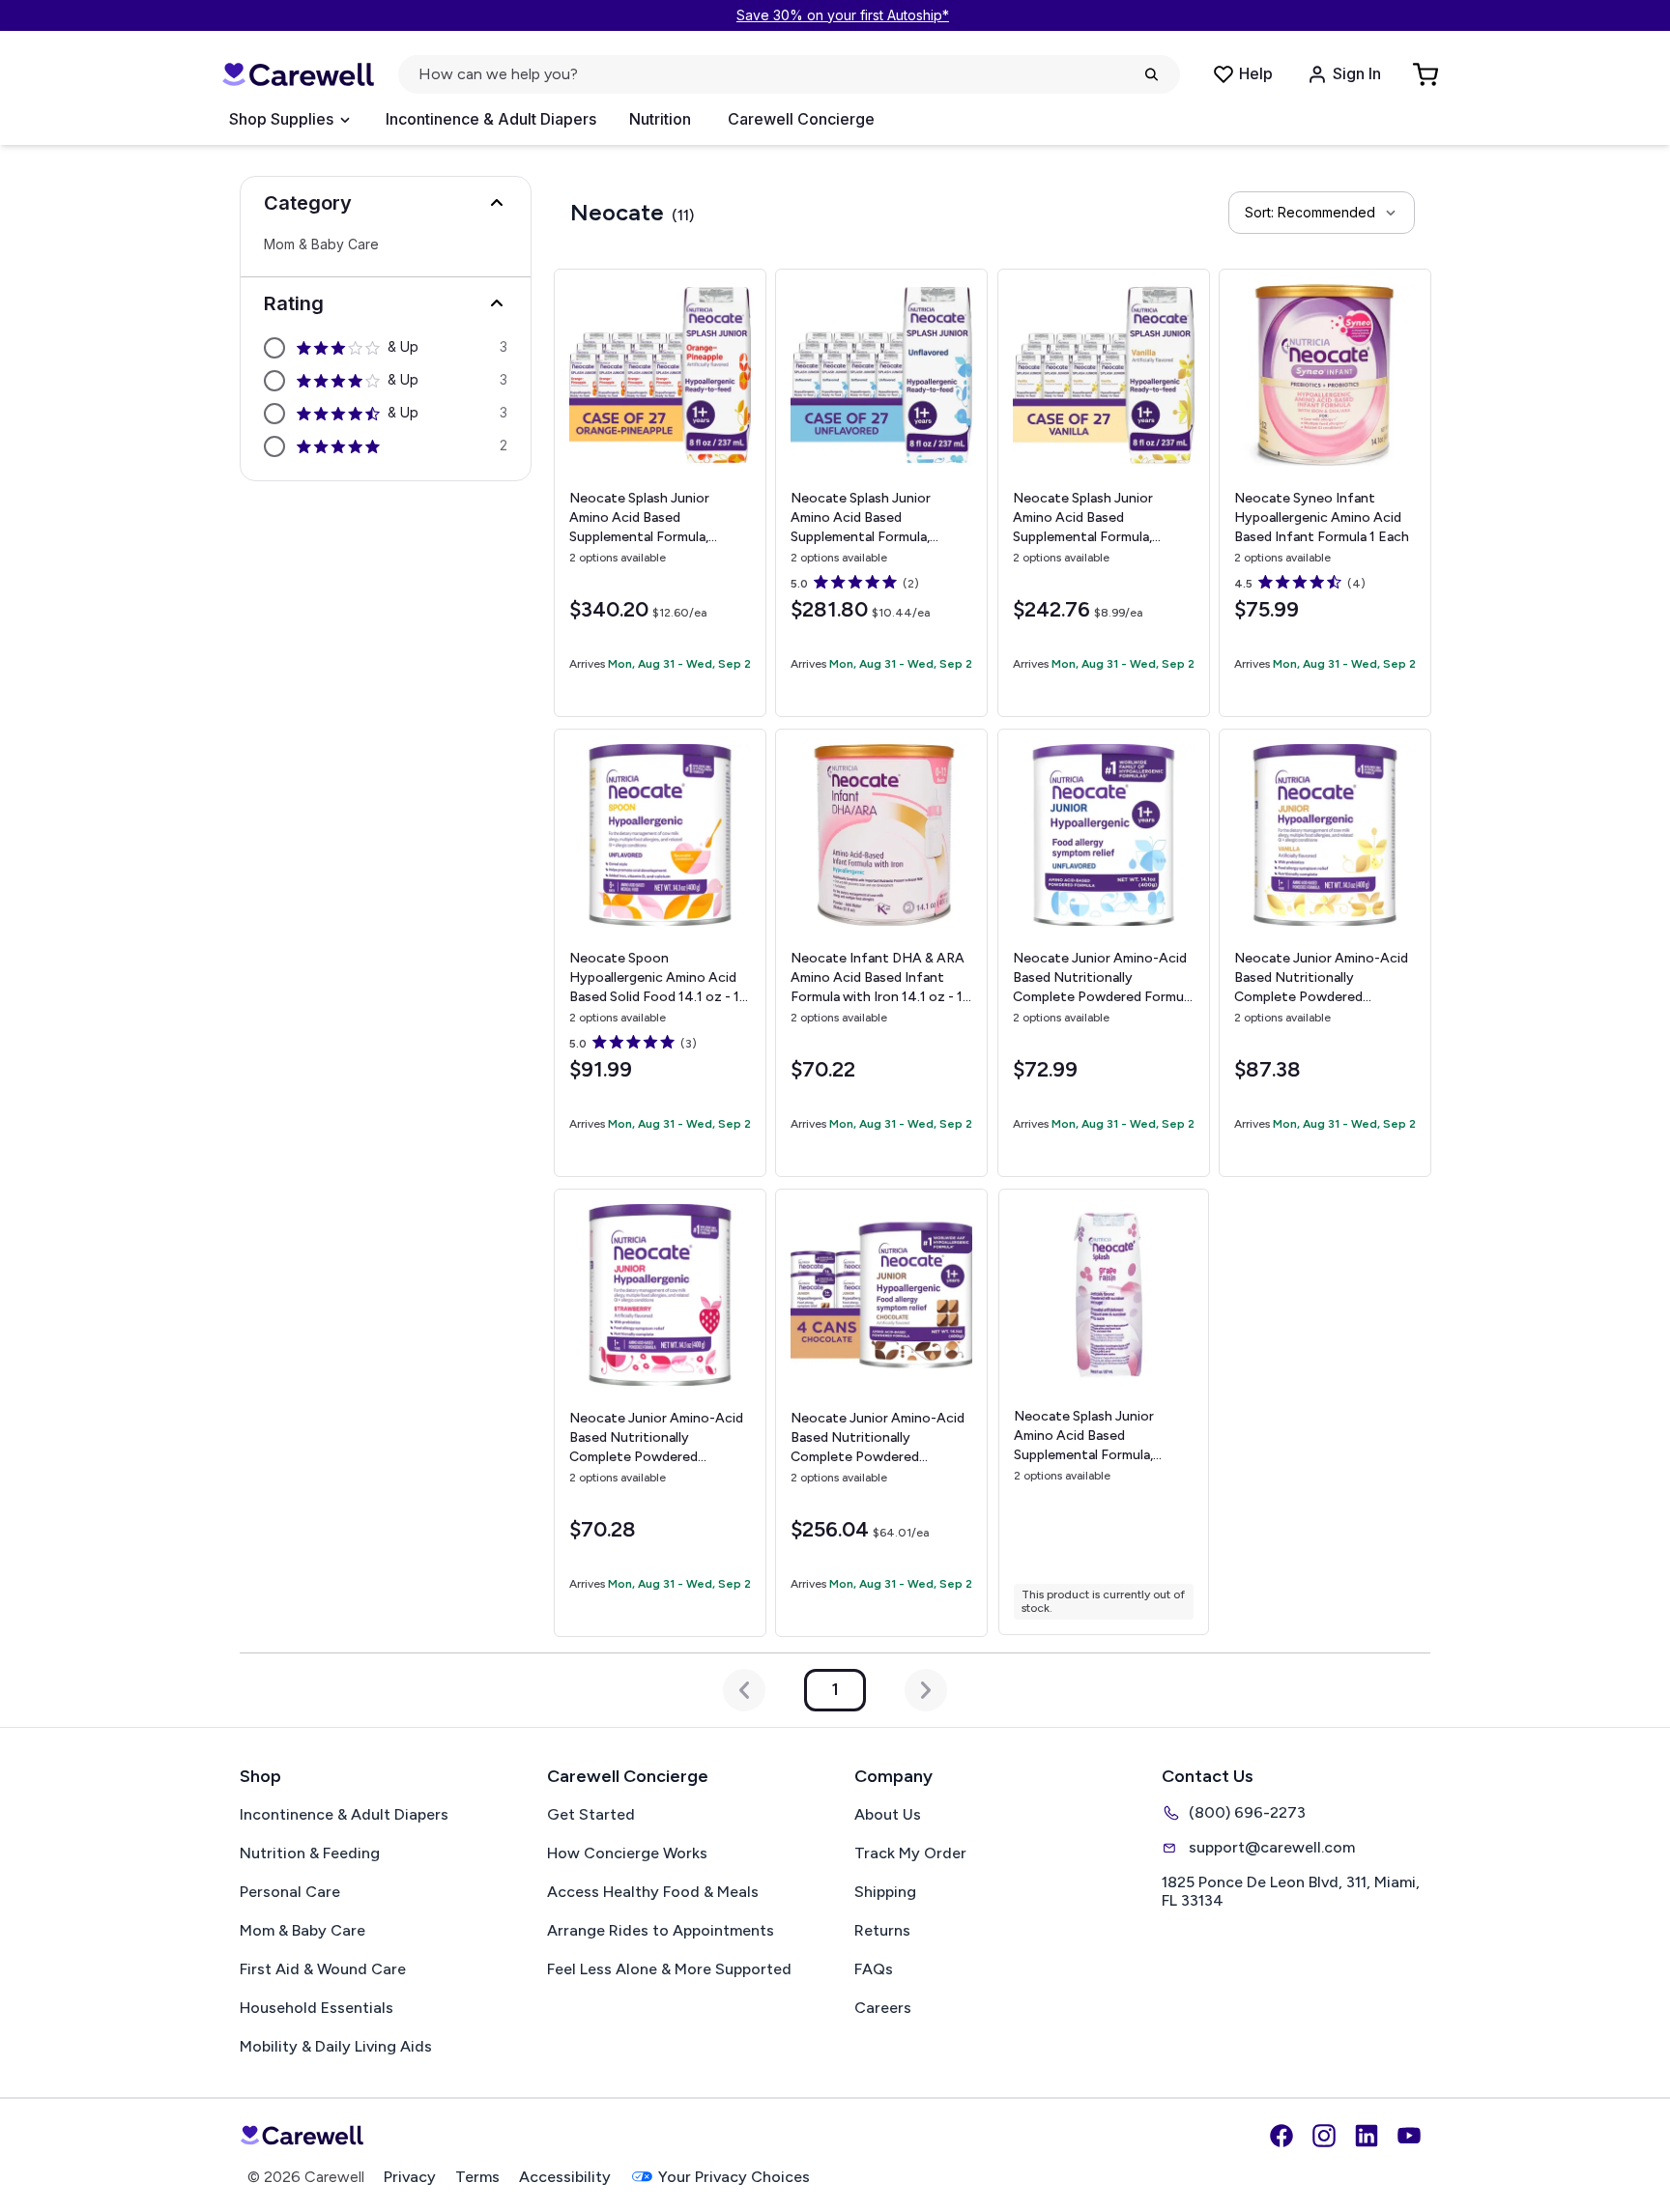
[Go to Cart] (1427, 74)
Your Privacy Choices (734, 2177)
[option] (386, 348)
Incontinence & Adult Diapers (491, 119)
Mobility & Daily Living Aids (336, 2046)
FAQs (874, 1969)
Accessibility (565, 2177)
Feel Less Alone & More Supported (669, 1969)
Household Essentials (317, 2008)
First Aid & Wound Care (323, 1969)
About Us (888, 1814)
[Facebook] (1281, 2136)
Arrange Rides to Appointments (661, 1930)
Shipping (885, 1892)
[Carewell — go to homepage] (298, 75)
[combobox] (1322, 213)
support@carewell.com (1272, 1847)
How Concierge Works (627, 1853)
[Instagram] (1324, 2136)
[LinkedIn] (1367, 2136)
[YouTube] (1409, 2136)
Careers (883, 2008)
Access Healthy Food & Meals (653, 1892)
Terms (477, 2177)
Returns (882, 1930)
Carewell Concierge (801, 119)
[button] (386, 203)
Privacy (410, 2177)
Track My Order (910, 1853)
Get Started (591, 1814)
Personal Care (290, 1892)
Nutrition (660, 119)
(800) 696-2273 (1247, 1812)
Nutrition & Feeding (310, 1853)
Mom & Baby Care (321, 244)
